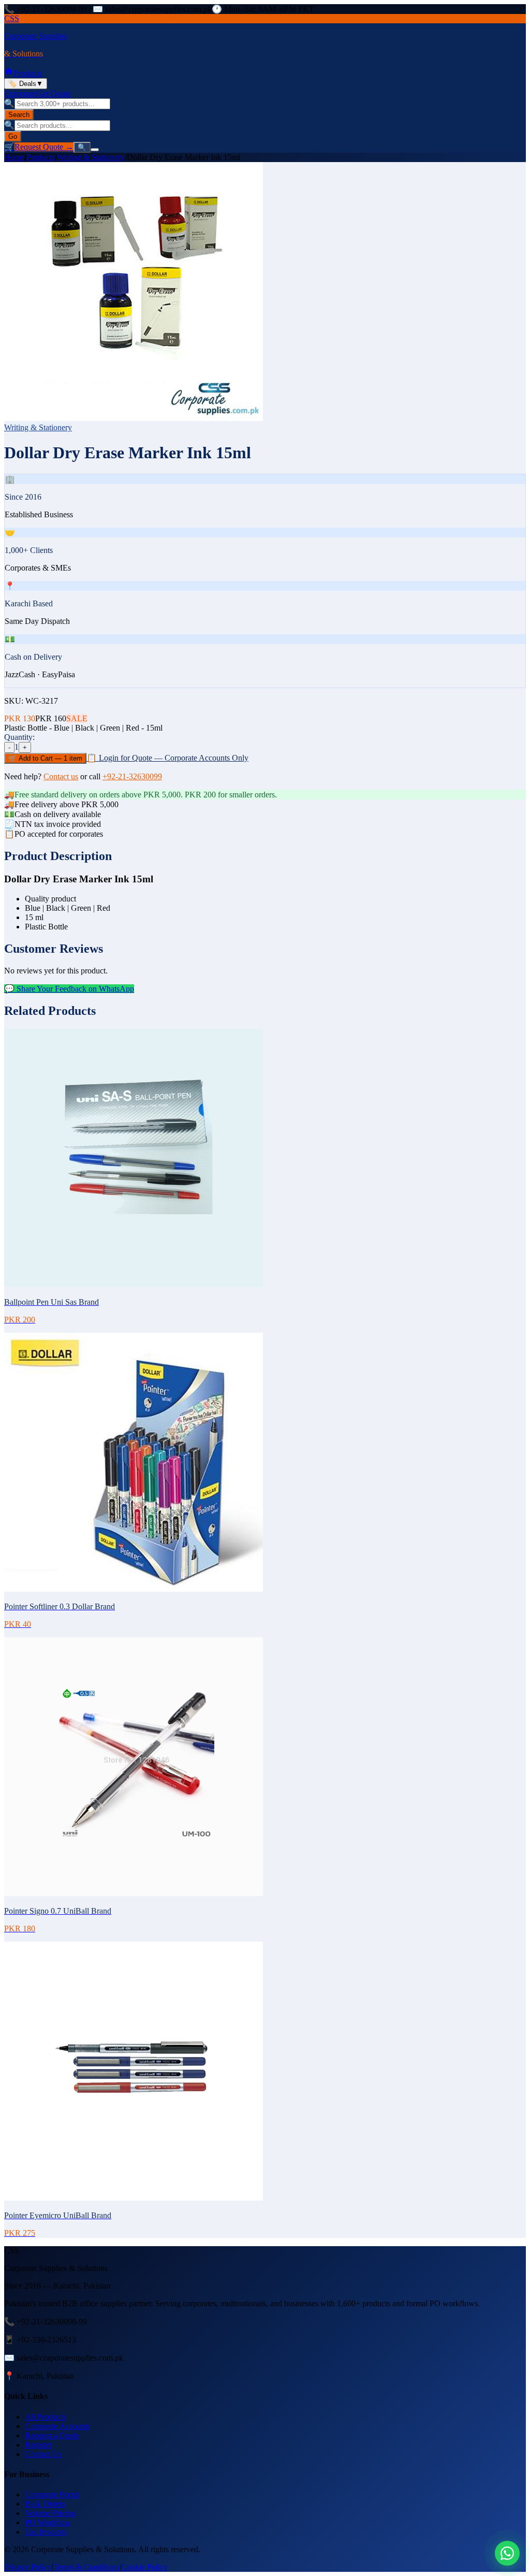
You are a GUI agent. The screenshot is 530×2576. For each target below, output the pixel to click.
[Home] (9, 73)
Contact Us (43, 2454)
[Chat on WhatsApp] (507, 2553)
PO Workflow (48, 2522)
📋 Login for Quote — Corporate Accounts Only (167, 758)
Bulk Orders (45, 2504)
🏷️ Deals (26, 84)
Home (14, 157)
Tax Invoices (46, 2532)
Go (13, 136)
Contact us (61, 776)
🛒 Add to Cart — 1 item (45, 758)
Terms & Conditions (86, 2567)
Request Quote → (44, 147)
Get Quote (54, 93)
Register (38, 2445)
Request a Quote (52, 2435)
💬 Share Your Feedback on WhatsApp (69, 989)
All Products (45, 2417)
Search (19, 115)
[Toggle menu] (95, 150)
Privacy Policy (28, 2567)
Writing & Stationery (91, 157)
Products (28, 73)
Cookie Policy (144, 2567)
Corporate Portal (52, 2494)
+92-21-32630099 (132, 776)
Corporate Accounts (57, 2426)
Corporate (20, 93)
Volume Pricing (50, 2513)
